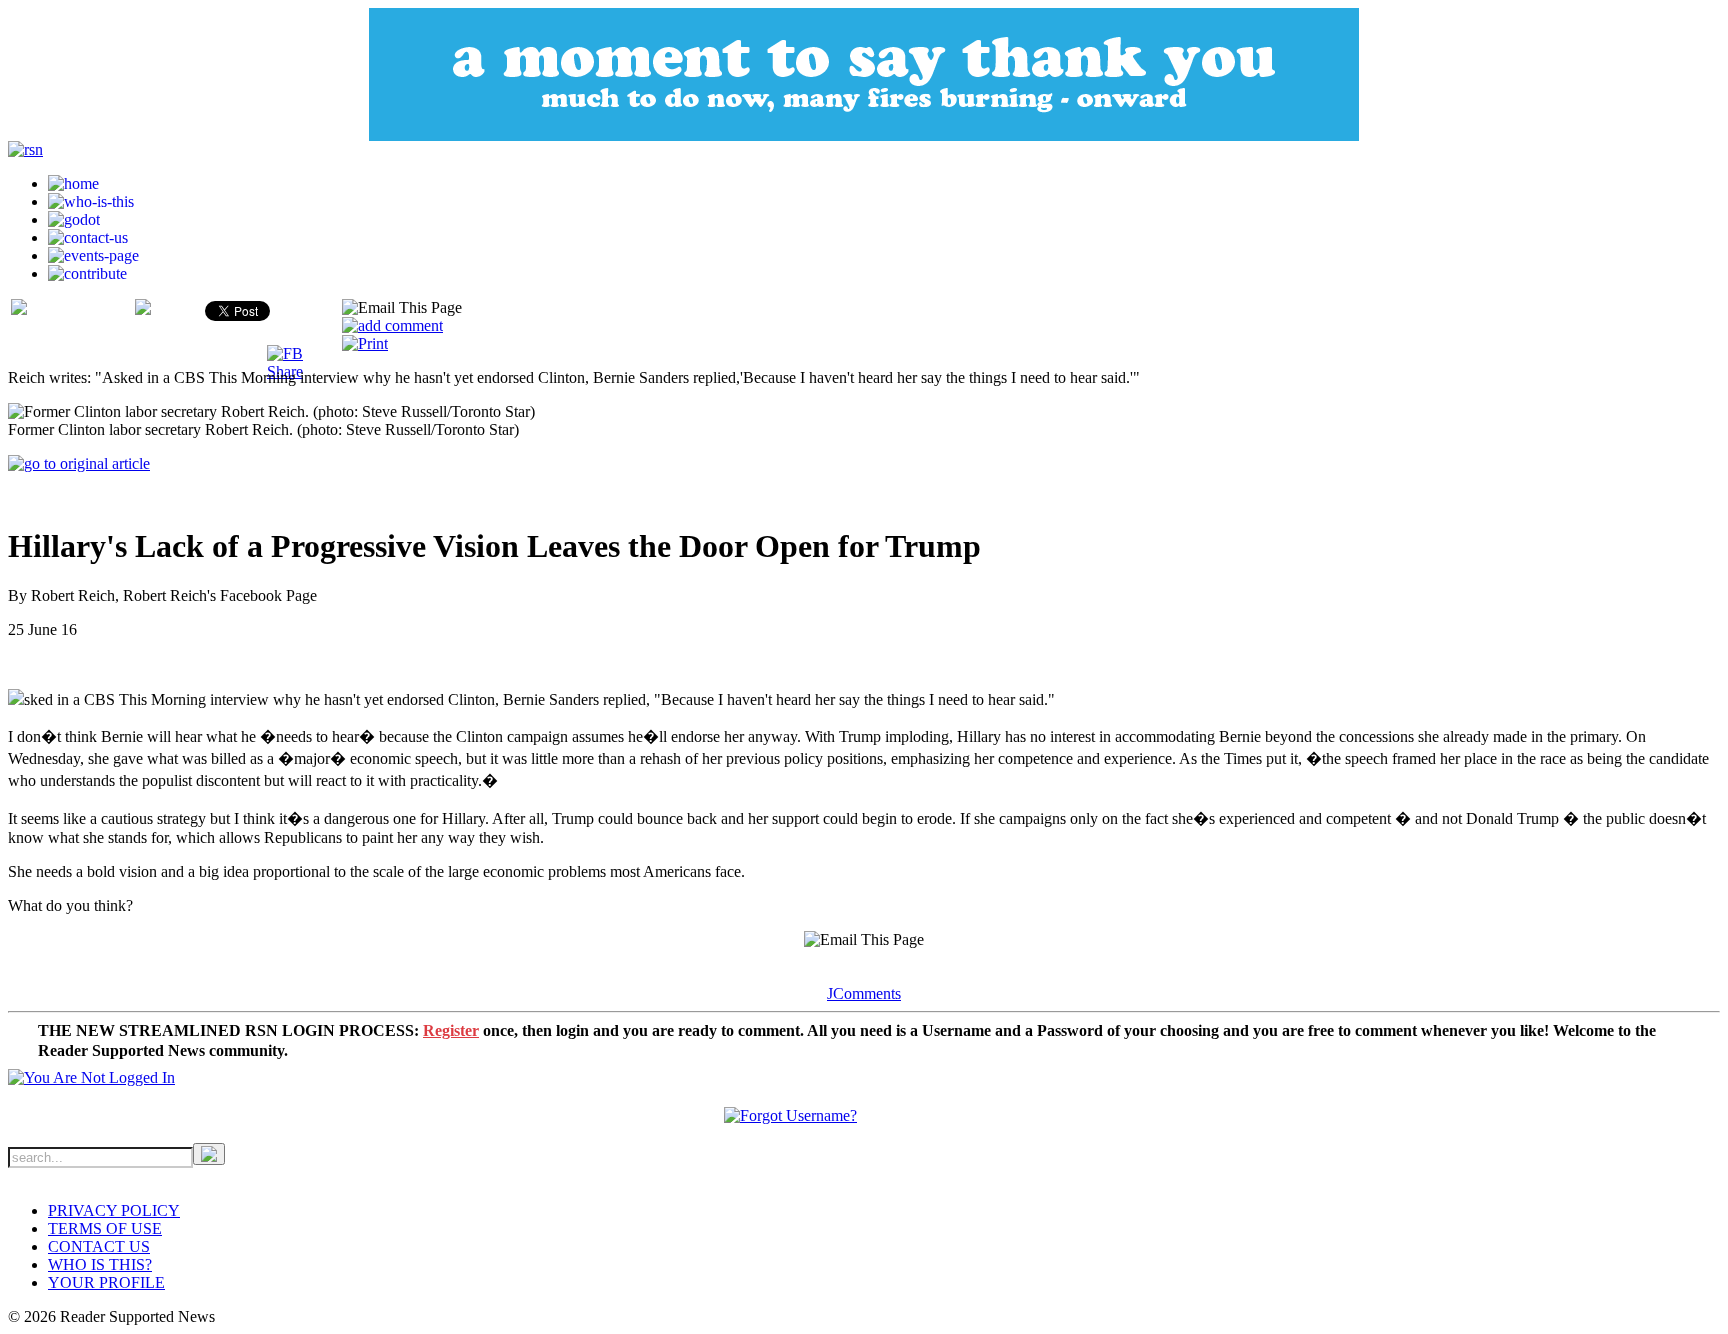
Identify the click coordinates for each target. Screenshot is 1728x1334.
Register (451, 1030)
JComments (864, 993)
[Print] (365, 343)
